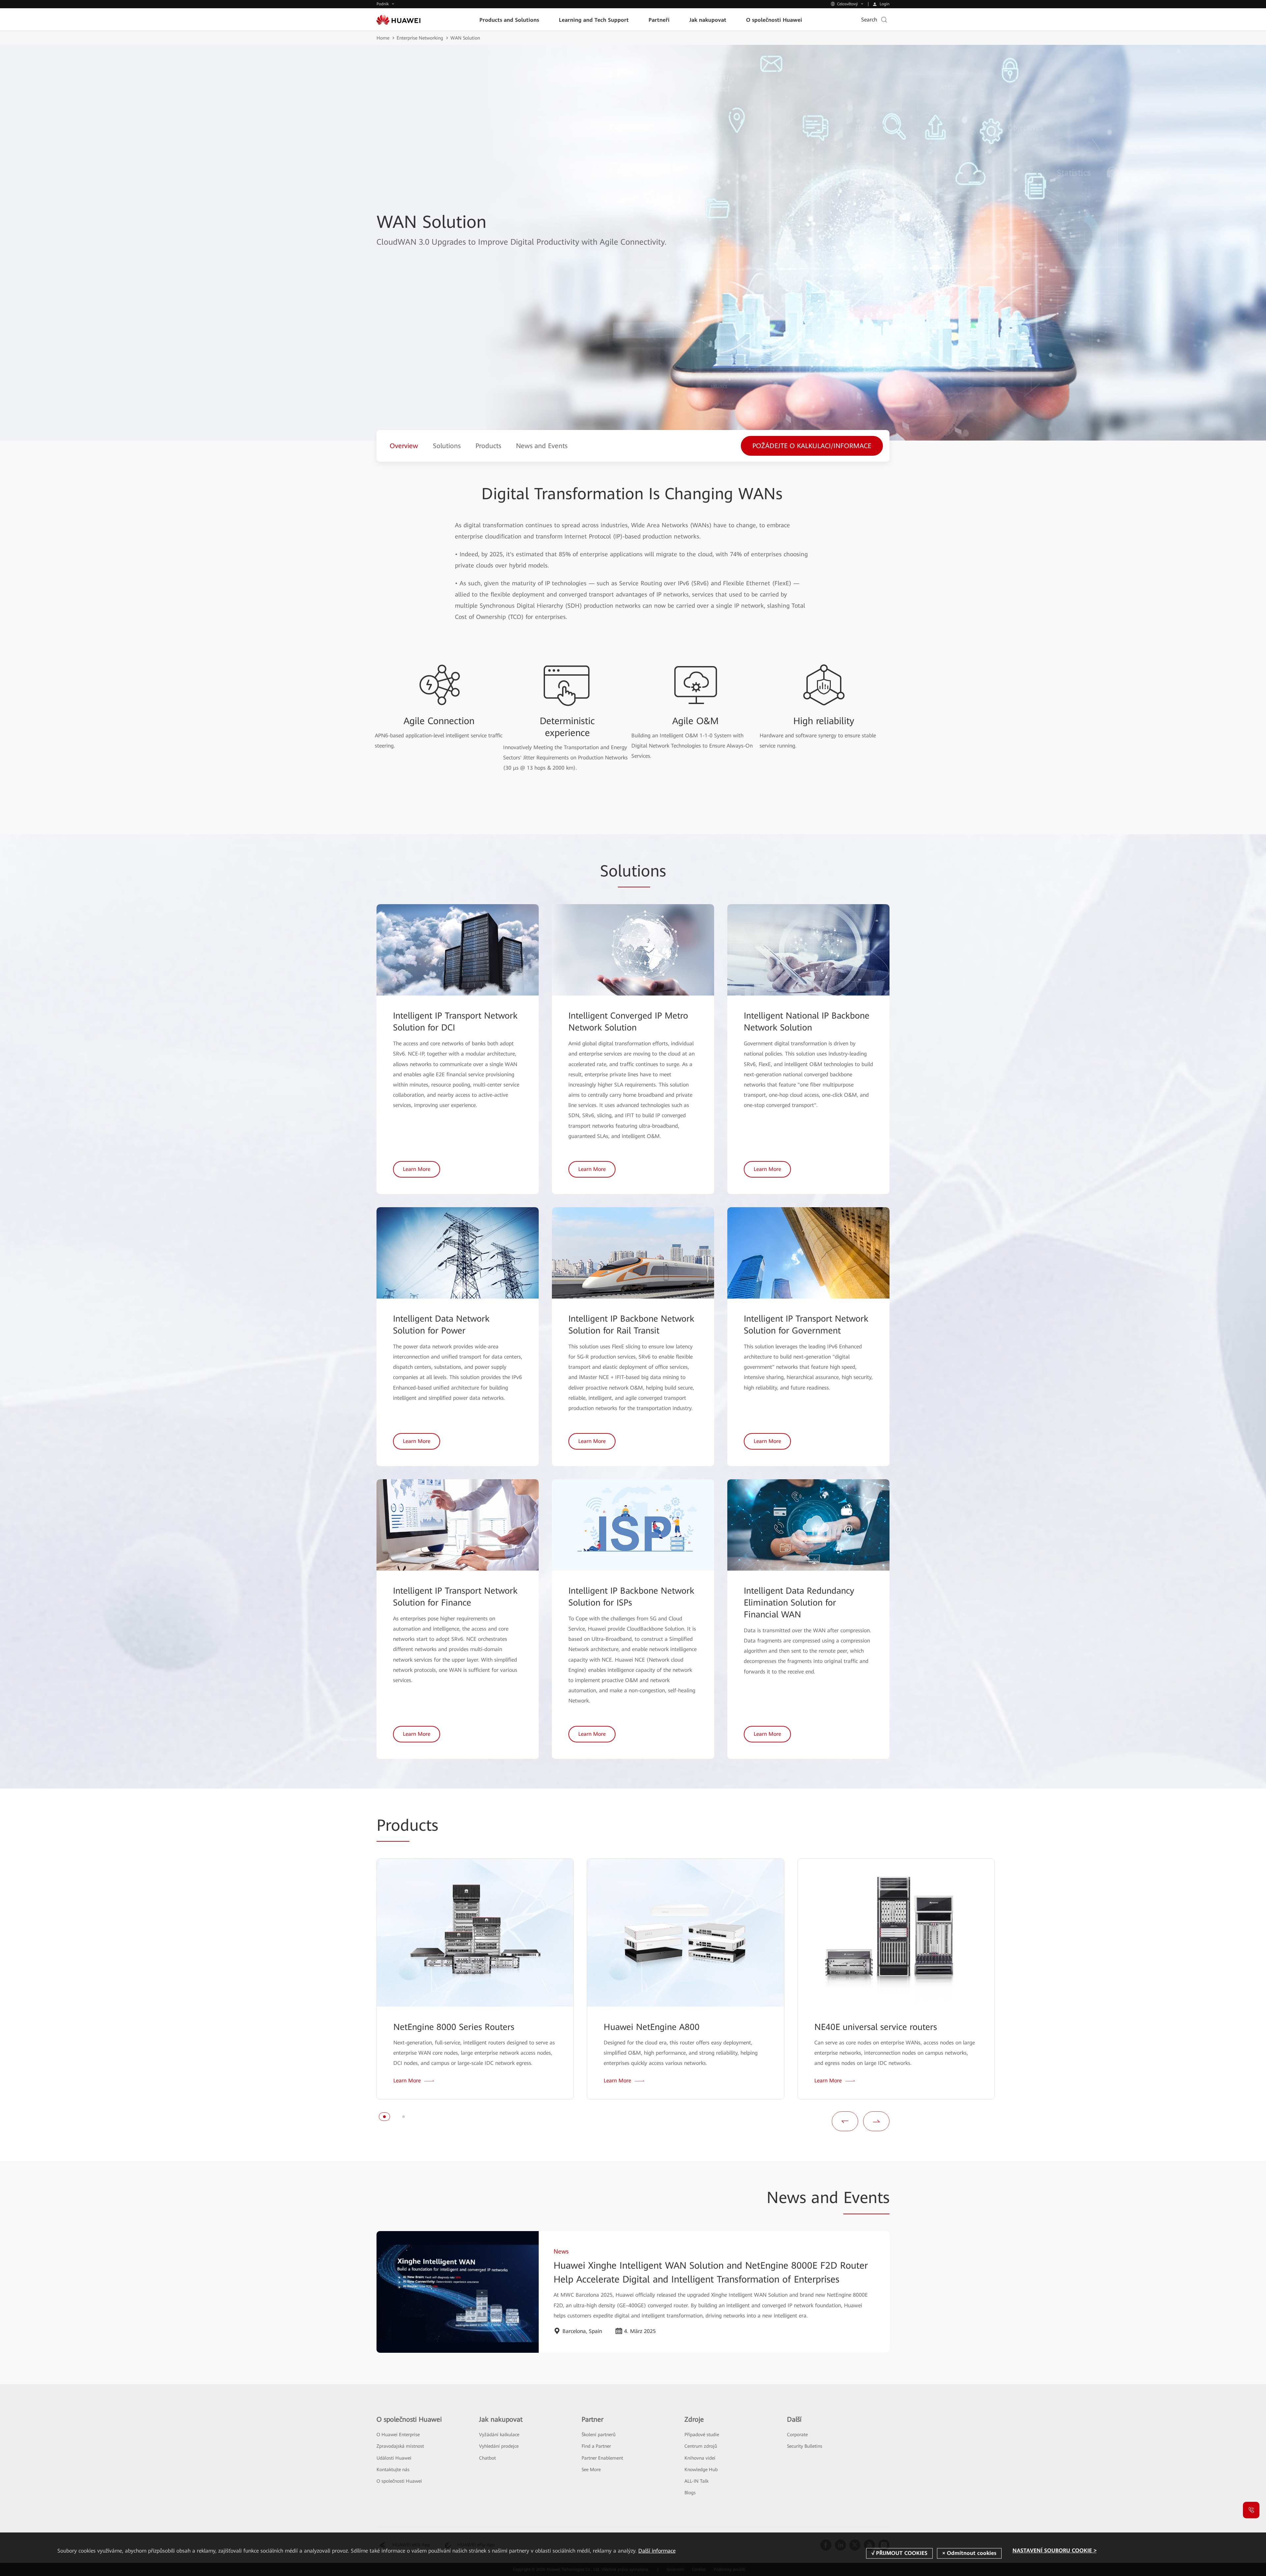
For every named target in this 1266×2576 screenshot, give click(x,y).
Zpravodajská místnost (400, 2446)
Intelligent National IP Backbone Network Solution (807, 1022)
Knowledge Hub (701, 2469)
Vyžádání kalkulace (499, 2435)
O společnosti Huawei (399, 2481)
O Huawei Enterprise (398, 2435)
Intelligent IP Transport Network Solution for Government (806, 1325)
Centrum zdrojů (701, 2446)
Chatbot (487, 2458)
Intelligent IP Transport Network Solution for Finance (455, 1597)
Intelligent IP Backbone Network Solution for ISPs (631, 1597)
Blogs (690, 2493)
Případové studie (702, 2435)
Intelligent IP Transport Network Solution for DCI (455, 1022)
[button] (384, 2117)
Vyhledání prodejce (499, 2446)
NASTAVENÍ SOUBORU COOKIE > (1055, 2551)
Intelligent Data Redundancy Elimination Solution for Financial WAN (799, 1603)
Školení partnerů (599, 2435)
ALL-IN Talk (696, 2481)
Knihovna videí (700, 2458)
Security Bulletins (805, 2446)
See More (591, 2469)
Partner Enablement (602, 2458)
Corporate (797, 2435)
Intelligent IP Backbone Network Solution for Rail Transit (631, 1325)
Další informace (657, 2551)
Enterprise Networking (420, 38)
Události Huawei (394, 2458)
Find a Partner (596, 2446)
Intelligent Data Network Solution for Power (441, 1325)
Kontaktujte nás (393, 2469)
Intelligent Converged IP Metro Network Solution (628, 1022)
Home (383, 38)
